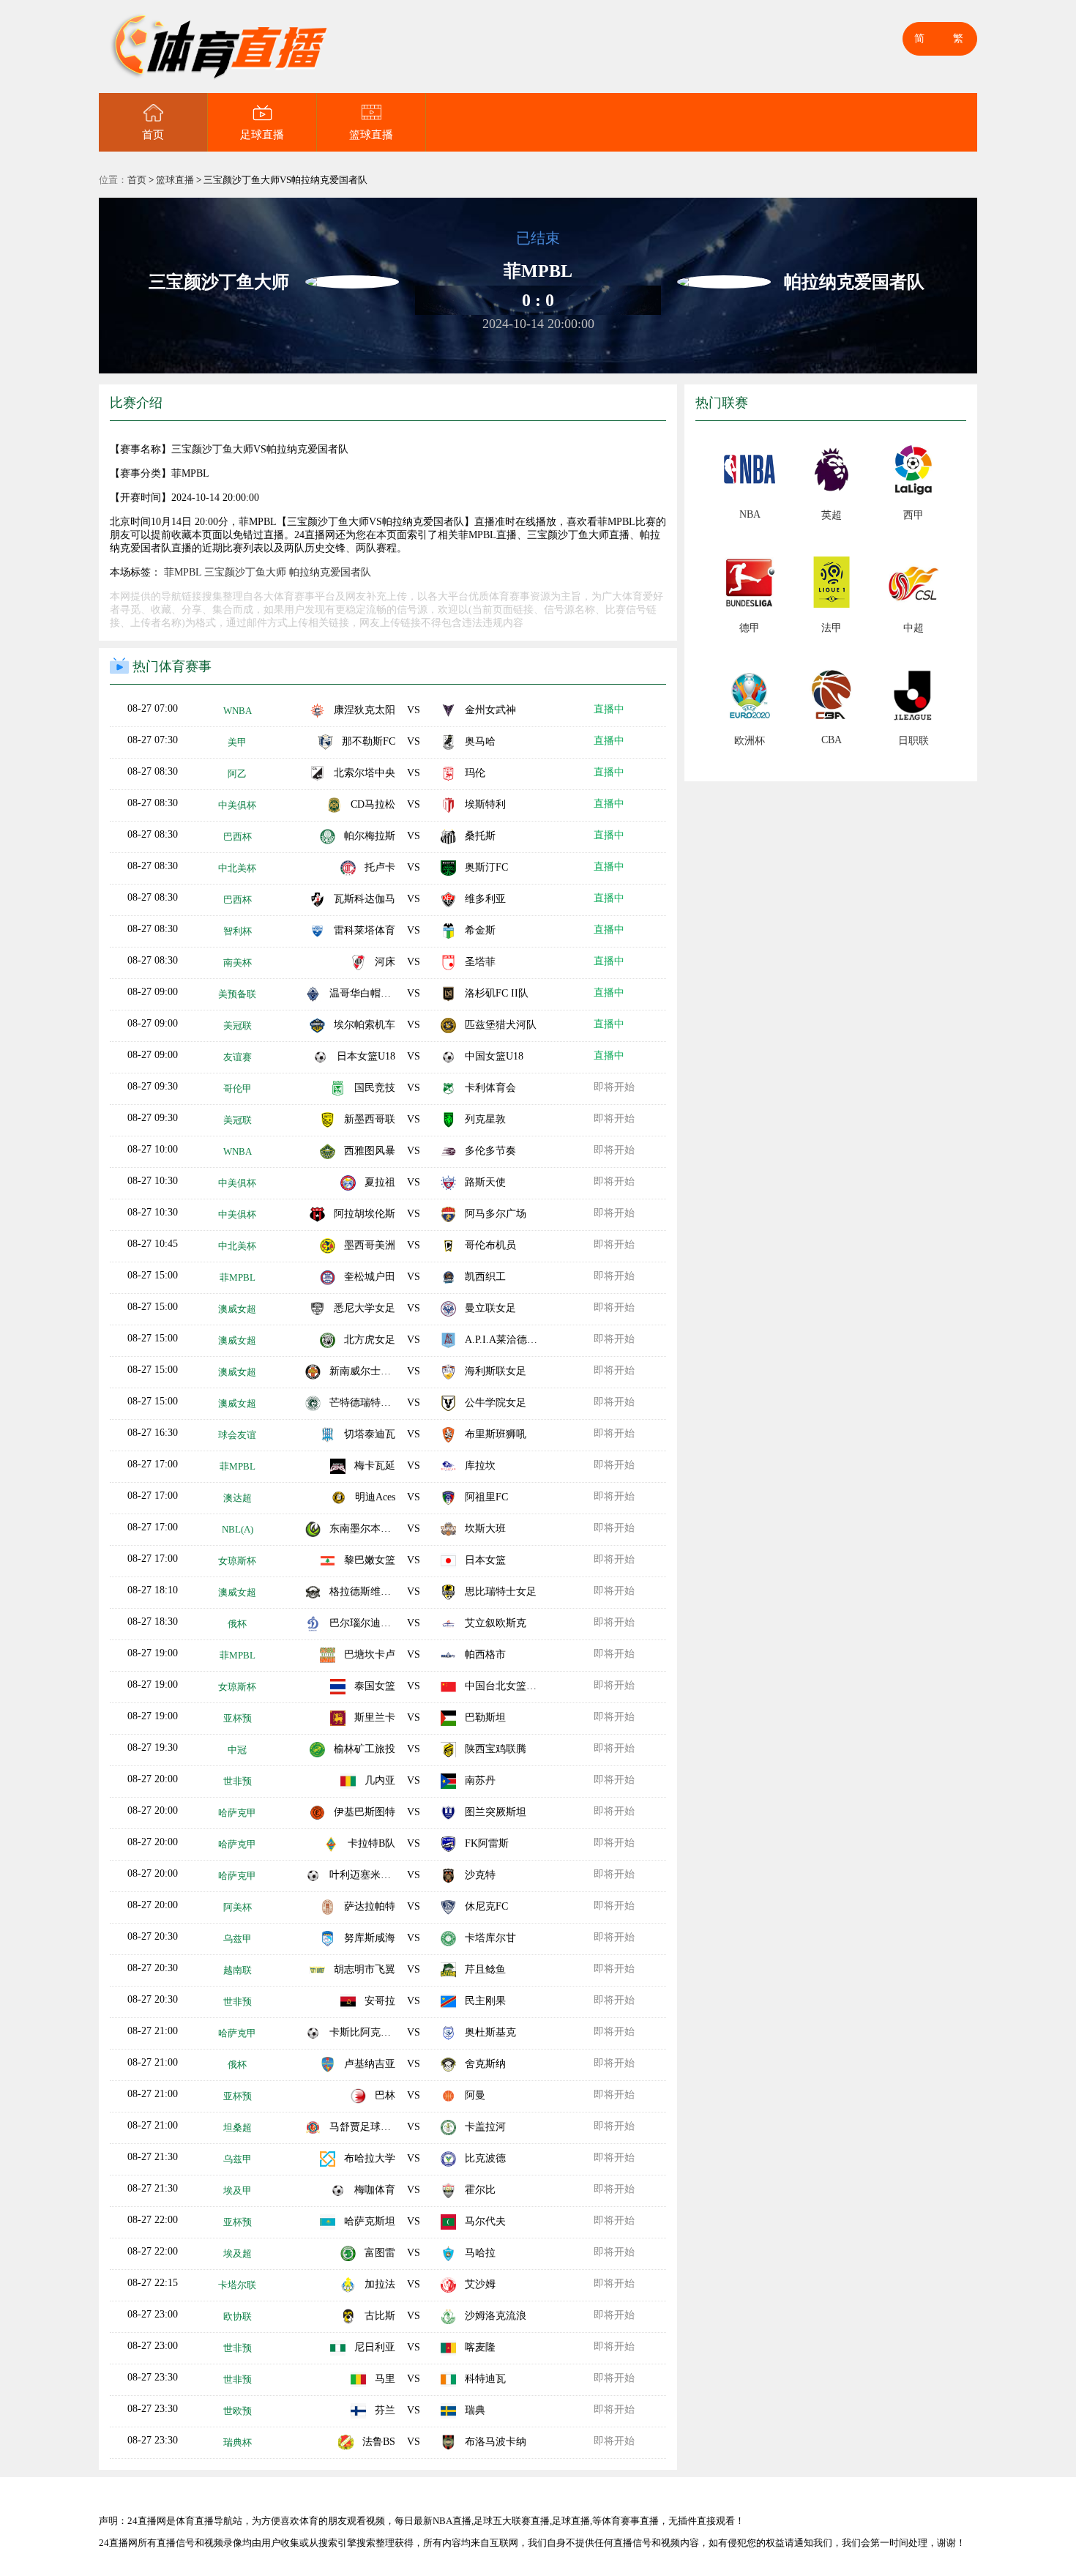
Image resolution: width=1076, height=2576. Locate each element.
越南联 (238, 1970)
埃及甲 (238, 2190)
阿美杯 (238, 1907)
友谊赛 (238, 1057)
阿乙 (237, 774)
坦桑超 (238, 2128)
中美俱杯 (237, 805)
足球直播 (262, 135)
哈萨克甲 (237, 1813)
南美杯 (238, 963)
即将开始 (614, 1087)
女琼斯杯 (237, 1561)
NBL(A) (238, 1529)
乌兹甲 (238, 1939)
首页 (153, 135)
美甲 (237, 742)
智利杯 (238, 931)
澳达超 (238, 1498)
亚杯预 (238, 1718)
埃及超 (238, 2253)
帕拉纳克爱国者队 (330, 572)
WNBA (238, 711)
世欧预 (238, 2411)
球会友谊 (237, 1435)
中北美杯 (237, 868)
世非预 (238, 1781)
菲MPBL (183, 572)
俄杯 (237, 1624)
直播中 (609, 709)
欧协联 (238, 2316)
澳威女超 (237, 1309)
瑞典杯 (238, 2442)
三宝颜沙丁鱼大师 (245, 572)
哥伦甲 (238, 1088)
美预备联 (237, 994)
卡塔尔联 (237, 2285)
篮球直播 (371, 135)
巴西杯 (238, 837)
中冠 (237, 1750)
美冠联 (238, 1025)
